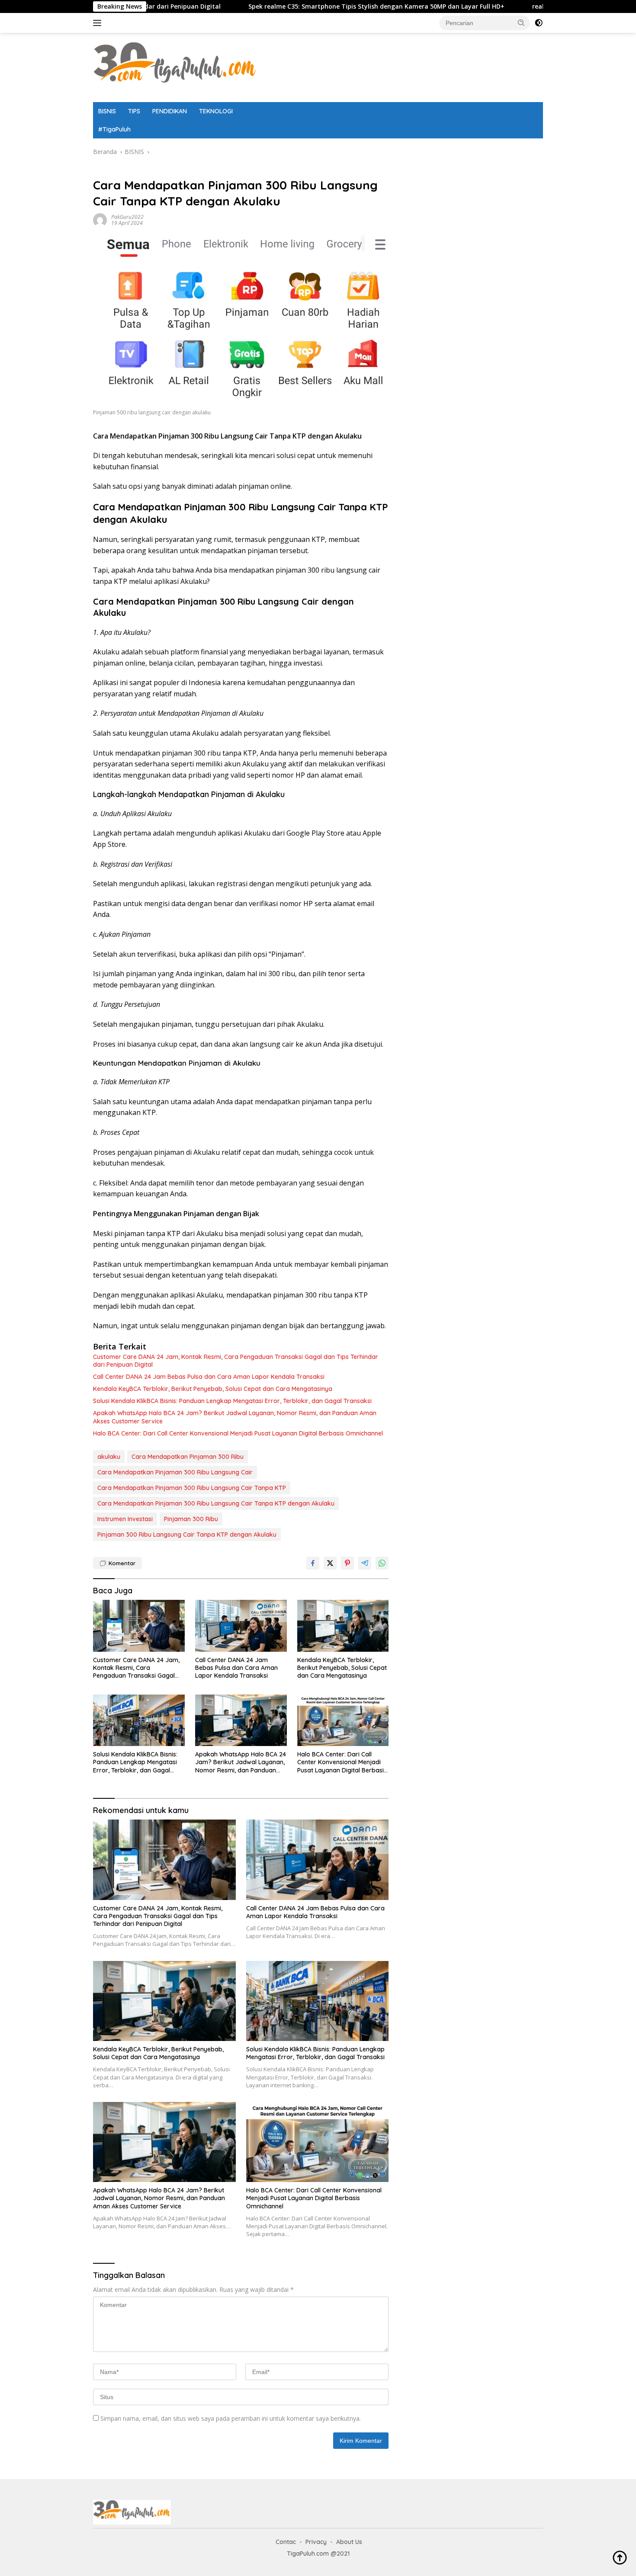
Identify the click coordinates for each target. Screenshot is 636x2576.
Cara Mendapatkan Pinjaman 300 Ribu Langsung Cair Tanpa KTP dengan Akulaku (216, 1503)
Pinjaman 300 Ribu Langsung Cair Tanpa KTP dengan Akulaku (187, 1535)
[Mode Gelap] (539, 23)
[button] (521, 22)
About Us (349, 2542)
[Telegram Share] (365, 1563)
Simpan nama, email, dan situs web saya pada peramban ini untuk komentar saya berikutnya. (231, 2418)
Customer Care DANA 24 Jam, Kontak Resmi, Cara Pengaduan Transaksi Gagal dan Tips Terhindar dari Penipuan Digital (236, 1361)
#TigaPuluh (114, 129)
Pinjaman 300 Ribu (191, 1519)
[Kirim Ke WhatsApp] (382, 1563)
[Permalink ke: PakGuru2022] (100, 219)
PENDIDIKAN (170, 111)
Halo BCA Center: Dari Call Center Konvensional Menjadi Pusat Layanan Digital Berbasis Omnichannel (238, 1433)
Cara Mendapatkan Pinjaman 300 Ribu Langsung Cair (175, 1472)
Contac (286, 2542)
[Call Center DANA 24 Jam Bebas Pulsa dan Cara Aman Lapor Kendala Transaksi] (241, 1626)
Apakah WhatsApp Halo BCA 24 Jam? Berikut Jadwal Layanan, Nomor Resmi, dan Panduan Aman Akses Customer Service (235, 1417)
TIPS (134, 111)
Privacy (316, 2542)
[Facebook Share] (313, 1563)
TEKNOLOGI (216, 111)
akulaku (109, 1457)
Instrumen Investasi (125, 1519)
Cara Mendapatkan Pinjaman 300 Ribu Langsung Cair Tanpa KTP (192, 1488)
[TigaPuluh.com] (175, 67)
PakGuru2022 (127, 217)
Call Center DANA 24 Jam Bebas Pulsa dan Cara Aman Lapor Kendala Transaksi (209, 1377)
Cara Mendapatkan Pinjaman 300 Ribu (188, 1457)
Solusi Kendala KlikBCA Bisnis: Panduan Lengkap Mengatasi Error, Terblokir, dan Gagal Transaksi (232, 1401)
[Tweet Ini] (330, 1563)
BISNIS (107, 111)
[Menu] (99, 23)
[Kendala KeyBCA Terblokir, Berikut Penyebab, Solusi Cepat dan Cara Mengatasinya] (343, 1626)
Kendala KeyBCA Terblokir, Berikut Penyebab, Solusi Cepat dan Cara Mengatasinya (213, 1389)
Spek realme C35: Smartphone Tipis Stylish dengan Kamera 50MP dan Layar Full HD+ (285, 6)
